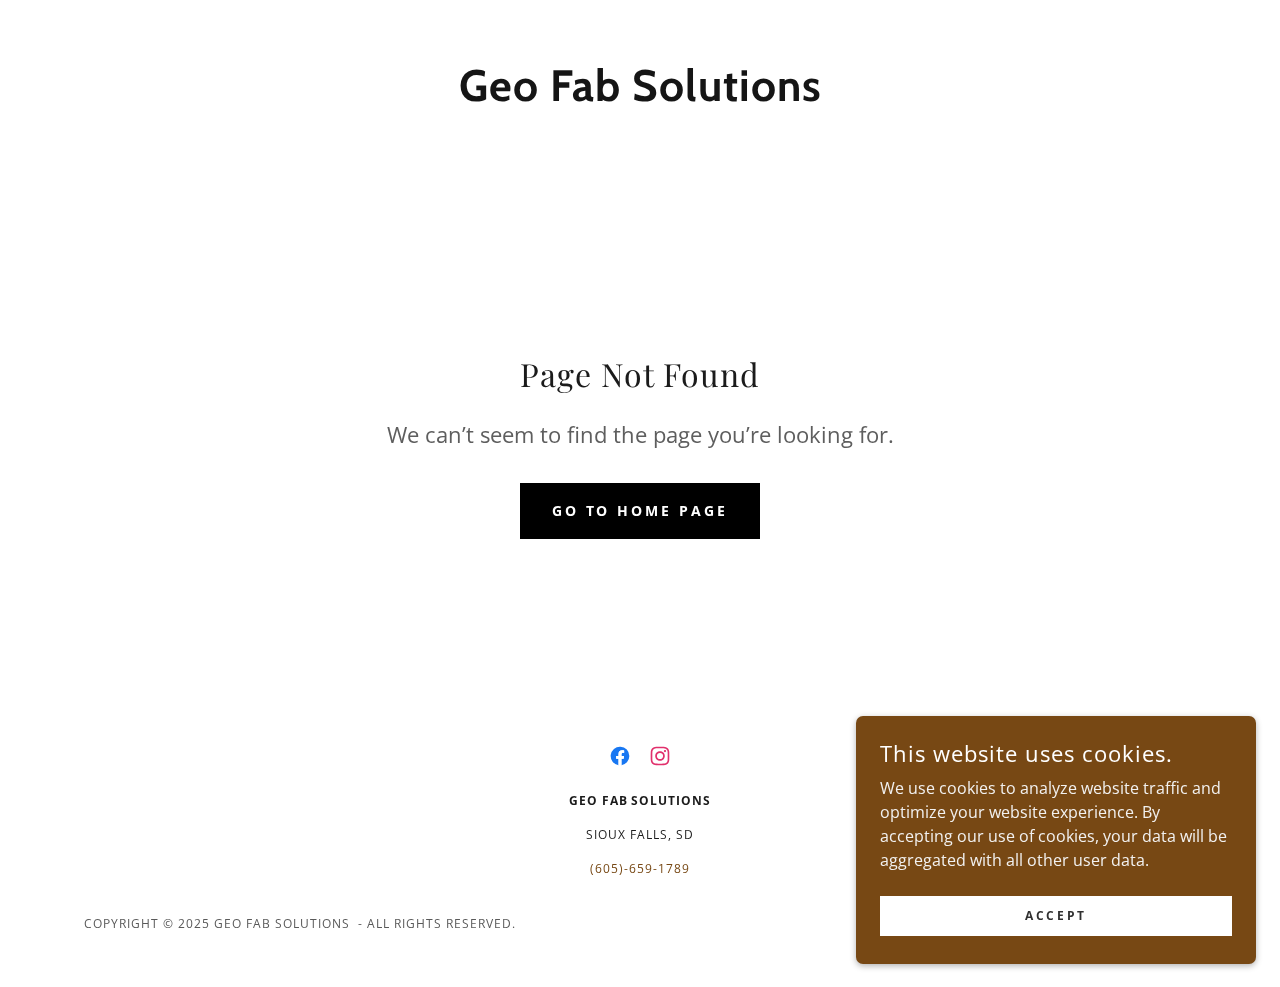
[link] (640, 95)
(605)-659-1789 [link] (640, 868)
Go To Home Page (640, 510)
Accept (1055, 915)
